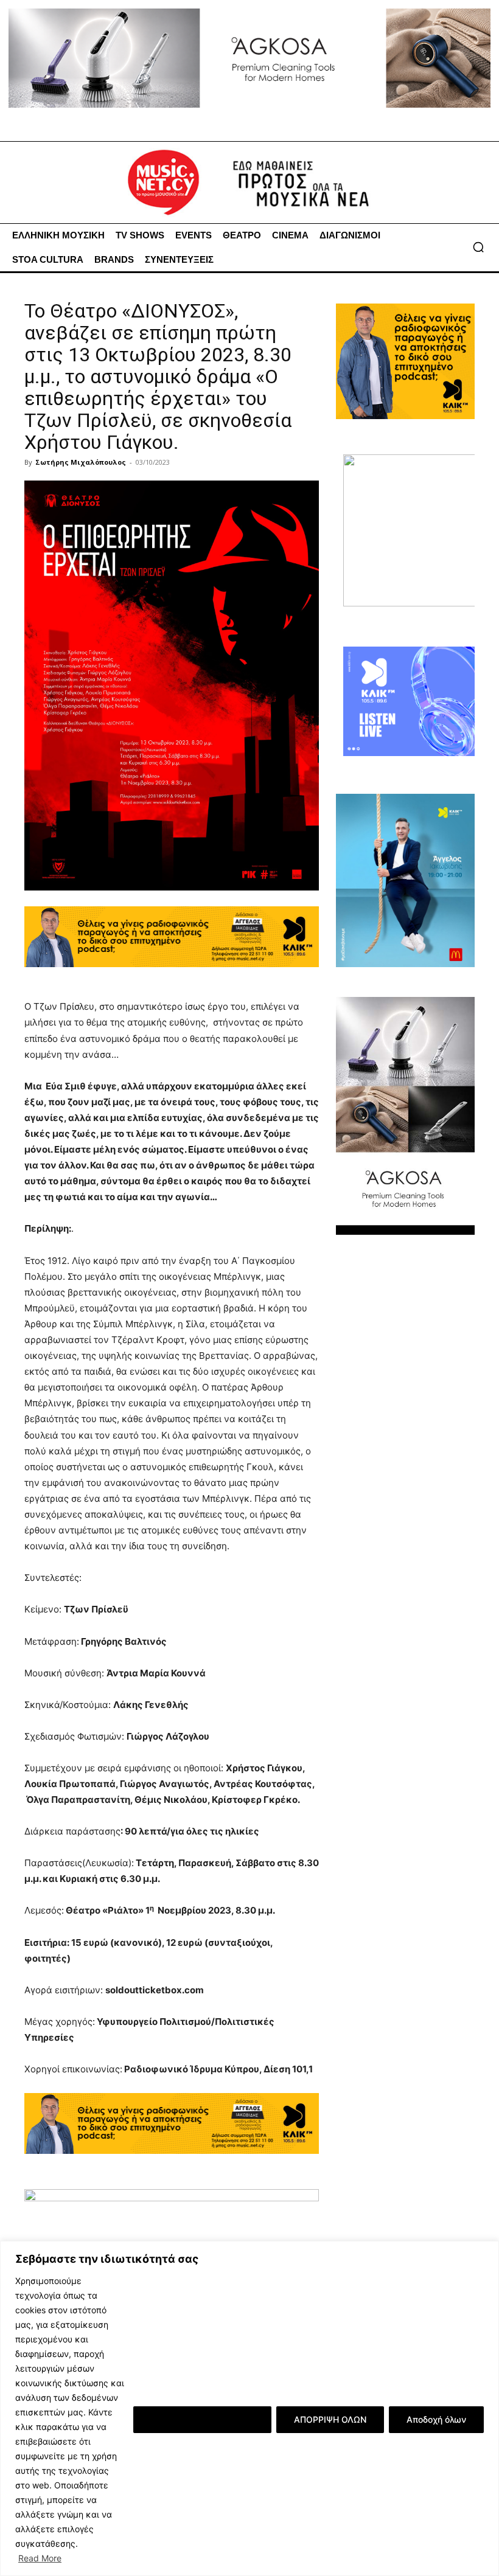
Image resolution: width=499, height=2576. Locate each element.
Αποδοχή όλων (436, 2419)
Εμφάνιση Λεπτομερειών (202, 2419)
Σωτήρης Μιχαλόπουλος (81, 462)
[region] (249, 2408)
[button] (478, 247)
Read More (40, 2558)
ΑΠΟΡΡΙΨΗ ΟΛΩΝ (330, 2419)
